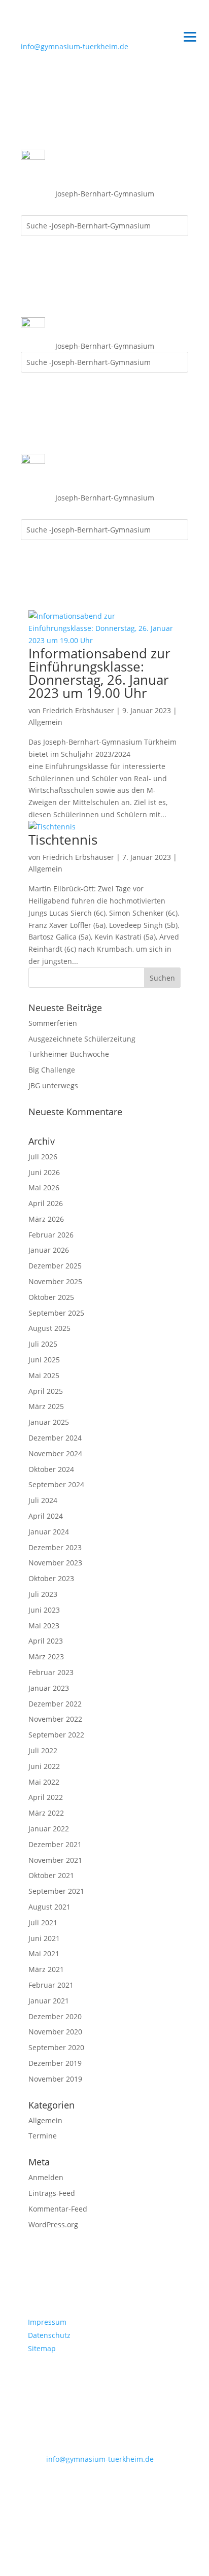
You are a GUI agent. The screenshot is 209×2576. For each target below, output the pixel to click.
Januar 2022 (49, 1829)
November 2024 (55, 1453)
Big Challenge (52, 1070)
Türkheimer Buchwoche (69, 1054)
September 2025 (56, 1313)
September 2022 (56, 1735)
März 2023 (46, 1657)
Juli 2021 (43, 1922)
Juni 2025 (44, 1360)
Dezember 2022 (55, 1704)
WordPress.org (53, 2224)
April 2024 (46, 1516)
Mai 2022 (44, 1782)
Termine (43, 2136)
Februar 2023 (51, 1672)
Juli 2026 (43, 1157)
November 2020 (55, 2032)
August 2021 (49, 1907)
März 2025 (46, 1406)
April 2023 (46, 1641)
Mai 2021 (44, 1953)
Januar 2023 (49, 1688)
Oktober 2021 (51, 1875)
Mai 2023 (44, 1626)
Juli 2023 (43, 1594)
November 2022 (55, 1719)
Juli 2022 (43, 1750)
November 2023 (55, 1563)
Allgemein (45, 722)
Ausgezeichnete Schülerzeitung (82, 1039)
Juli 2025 (43, 1344)
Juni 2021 (44, 1938)
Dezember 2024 (55, 1438)
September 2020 (56, 2047)
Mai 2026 (44, 1187)
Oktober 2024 (51, 1469)
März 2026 (46, 1219)
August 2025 (49, 1328)
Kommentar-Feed (58, 2209)
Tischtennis (63, 840)
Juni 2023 (44, 1610)
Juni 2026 (44, 1172)
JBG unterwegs (53, 1085)
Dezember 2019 (55, 2063)
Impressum (47, 2322)
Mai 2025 (44, 1375)
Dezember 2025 (55, 1266)
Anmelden (46, 2177)
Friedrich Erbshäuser (78, 710)
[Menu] (190, 36)
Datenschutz (49, 2335)
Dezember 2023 (55, 1547)
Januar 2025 (49, 1422)
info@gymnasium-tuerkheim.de (75, 46)
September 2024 (56, 1484)
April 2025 (46, 1391)
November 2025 (55, 1281)
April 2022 (46, 1797)
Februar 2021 (51, 1985)
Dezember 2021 (55, 1844)
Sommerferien (53, 1023)
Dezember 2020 (55, 2016)
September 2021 (56, 1891)
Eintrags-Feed (52, 2193)
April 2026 (46, 1203)
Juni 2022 (44, 1766)
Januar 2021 (49, 2001)
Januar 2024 (49, 1532)
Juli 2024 (43, 1500)
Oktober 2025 (51, 1297)
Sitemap (42, 2348)
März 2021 (46, 1969)
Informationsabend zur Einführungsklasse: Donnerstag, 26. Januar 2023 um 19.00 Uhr (99, 673)
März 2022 (46, 1813)
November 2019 (55, 2079)
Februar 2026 (51, 1235)
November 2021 (55, 1860)
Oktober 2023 (51, 1578)
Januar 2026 (49, 1250)
